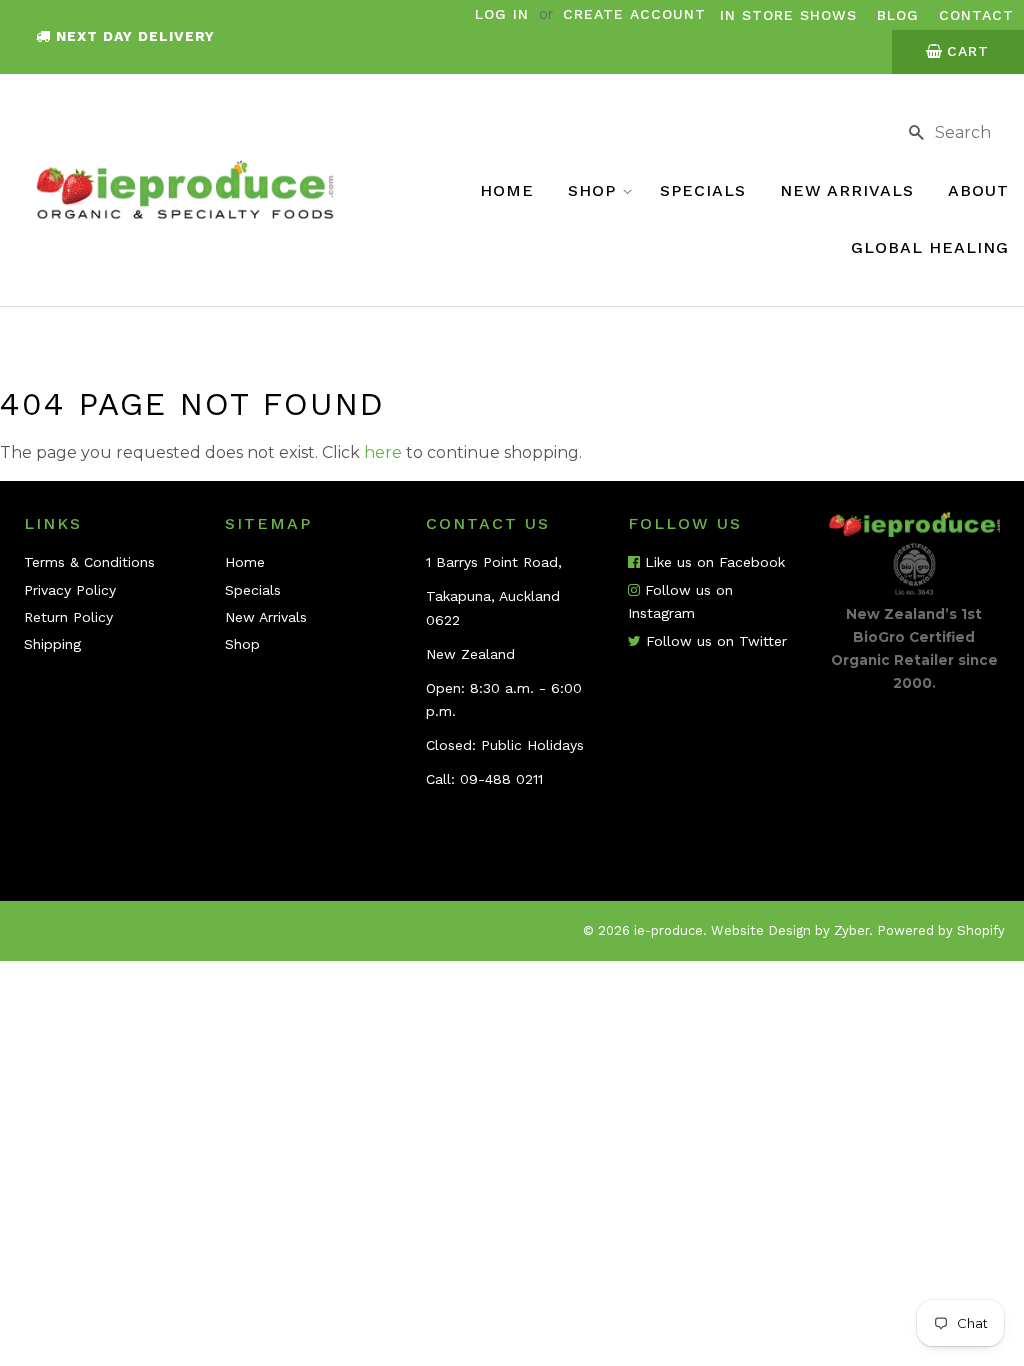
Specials (703, 190)
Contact (976, 15)
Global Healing (930, 247)
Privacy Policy (70, 590)
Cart (968, 51)
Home (507, 190)
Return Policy (68, 617)
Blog (898, 15)
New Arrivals (847, 190)
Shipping (52, 644)
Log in (502, 14)
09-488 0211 (501, 779)
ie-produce (668, 930)
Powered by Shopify (941, 930)
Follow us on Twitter (714, 641)
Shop (595, 190)
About (978, 190)
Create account (634, 14)
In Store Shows (788, 15)
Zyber (851, 930)
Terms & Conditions (89, 562)
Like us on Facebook (712, 562)
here (383, 452)
